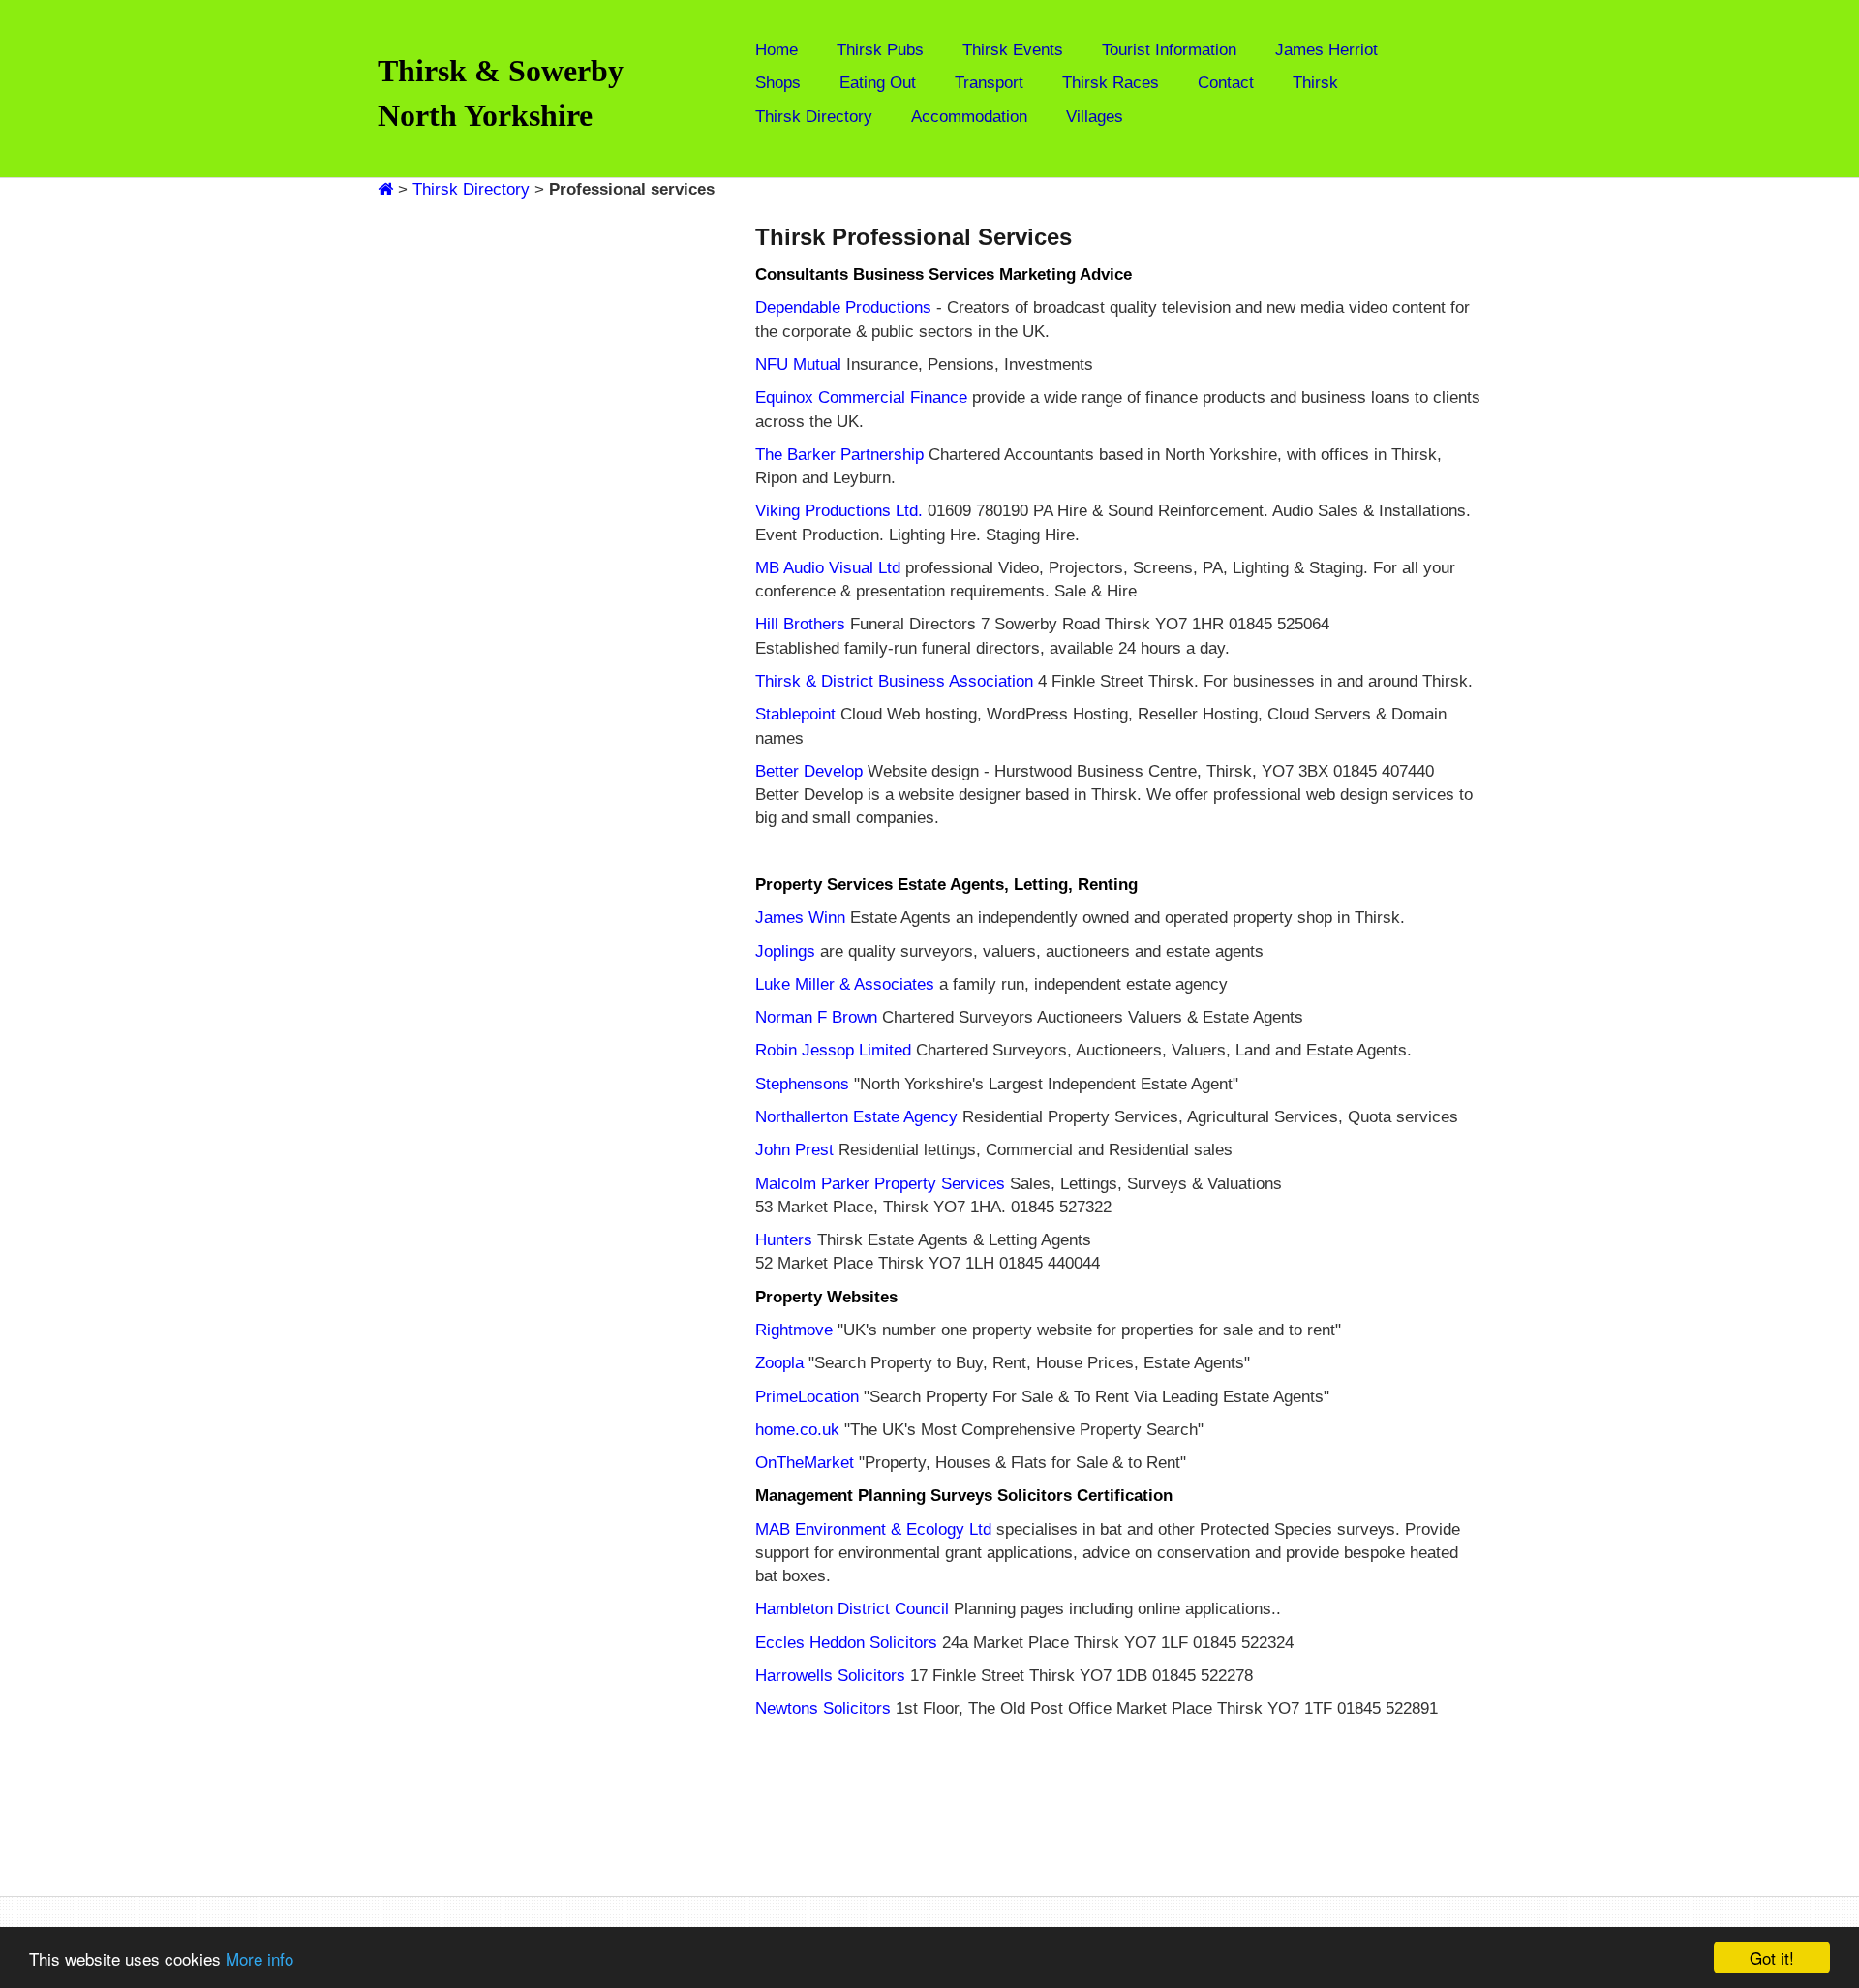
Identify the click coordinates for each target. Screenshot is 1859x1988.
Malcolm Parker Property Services (880, 1184)
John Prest (794, 1150)
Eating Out (878, 83)
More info (259, 1958)
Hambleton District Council (854, 1609)
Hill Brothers (800, 624)
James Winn (800, 918)
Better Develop (809, 771)
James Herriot (1326, 50)
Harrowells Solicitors (830, 1676)
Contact (1226, 83)
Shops (778, 83)
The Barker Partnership (839, 455)
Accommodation (969, 117)
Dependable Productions (843, 307)
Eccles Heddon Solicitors (846, 1643)
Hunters (784, 1240)
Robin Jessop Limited (833, 1050)
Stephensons (802, 1084)
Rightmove (794, 1330)
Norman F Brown (816, 1017)
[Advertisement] (505, 492)
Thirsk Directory (814, 117)
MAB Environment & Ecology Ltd (873, 1529)
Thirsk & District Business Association (894, 681)
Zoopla (779, 1363)
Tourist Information (1169, 50)
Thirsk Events (1013, 50)
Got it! (1772, 1957)
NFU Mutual (798, 365)
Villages (1095, 117)
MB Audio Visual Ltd (828, 568)
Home (777, 50)
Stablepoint (795, 714)
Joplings (785, 951)
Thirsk (1315, 83)
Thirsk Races (1111, 83)
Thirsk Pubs (880, 50)
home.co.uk (797, 1430)
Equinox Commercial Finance (861, 398)
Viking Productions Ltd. (839, 511)
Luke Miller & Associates (845, 984)
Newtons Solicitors (823, 1709)
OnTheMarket (805, 1463)
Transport (989, 83)
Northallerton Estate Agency (856, 1117)
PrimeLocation (807, 1397)
